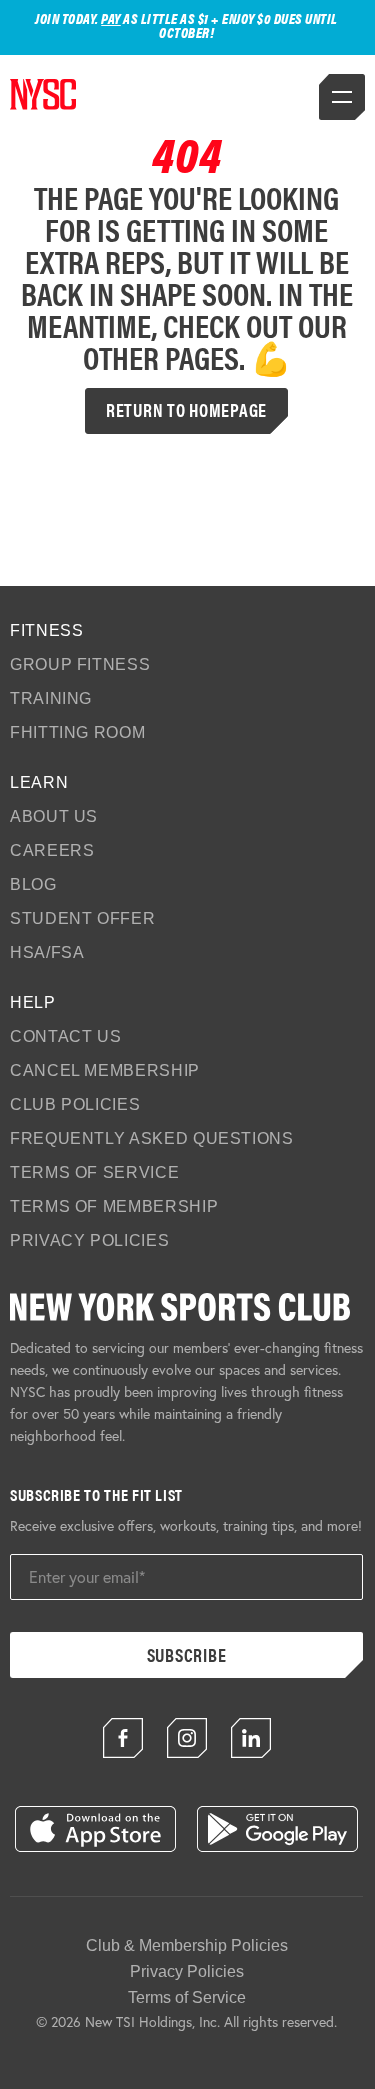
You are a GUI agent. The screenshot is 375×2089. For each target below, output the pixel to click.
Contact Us (65, 1036)
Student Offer (82, 918)
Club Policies (75, 1104)
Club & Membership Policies (187, 1945)
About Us (54, 816)
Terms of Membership (114, 1206)
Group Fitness (80, 664)
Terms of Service (94, 1172)
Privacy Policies (89, 1240)
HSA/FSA (47, 952)
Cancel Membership (105, 1070)
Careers (52, 850)
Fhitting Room (77, 732)
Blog (33, 884)
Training (51, 698)
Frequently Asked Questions (152, 1138)
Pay (111, 18)
